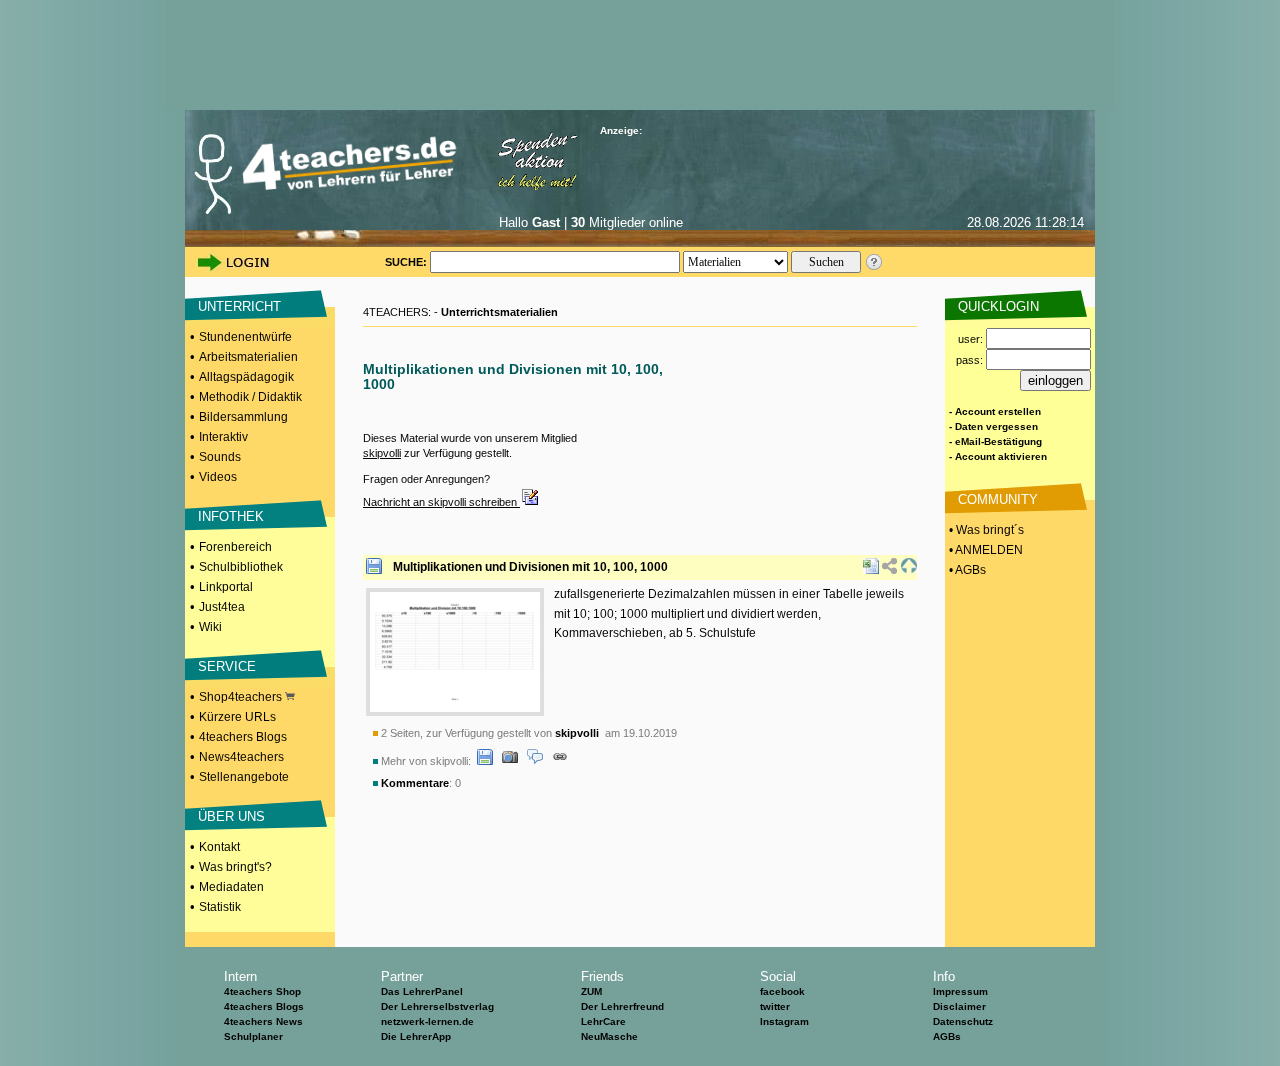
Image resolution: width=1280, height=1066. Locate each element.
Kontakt (219, 847)
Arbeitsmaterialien (248, 357)
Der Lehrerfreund (622, 1006)
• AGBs (966, 570)
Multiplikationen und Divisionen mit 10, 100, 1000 (530, 567)
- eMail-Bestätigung (995, 441)
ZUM (591, 991)
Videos (218, 477)
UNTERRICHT (239, 306)
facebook (782, 991)
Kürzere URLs (237, 717)
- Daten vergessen (993, 426)
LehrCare (603, 1021)
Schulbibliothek (241, 567)
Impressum (960, 991)
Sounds (220, 457)
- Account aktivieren (998, 456)
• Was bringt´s (985, 530)
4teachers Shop (262, 991)
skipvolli (382, 453)
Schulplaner (253, 1036)
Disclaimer (959, 1006)
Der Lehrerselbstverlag (437, 1006)
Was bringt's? (235, 867)
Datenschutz (963, 1021)
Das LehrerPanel (422, 991)
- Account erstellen (995, 411)
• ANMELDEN (984, 550)
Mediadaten (231, 887)
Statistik (220, 907)
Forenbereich (235, 547)
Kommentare (415, 783)
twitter (775, 1006)
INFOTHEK (231, 516)
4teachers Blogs (243, 737)
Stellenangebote (244, 777)
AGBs (947, 1036)
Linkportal (226, 587)
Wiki (210, 627)
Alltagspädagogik (246, 377)
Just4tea (222, 607)
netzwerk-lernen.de (427, 1021)
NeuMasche (609, 1036)
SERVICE (227, 666)
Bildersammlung (243, 417)
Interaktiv (223, 437)
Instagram (784, 1021)
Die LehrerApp (416, 1036)
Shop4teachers (242, 697)
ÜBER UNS (231, 816)
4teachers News (263, 1021)
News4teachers (241, 757)
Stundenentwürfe (245, 337)
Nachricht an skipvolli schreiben (441, 502)
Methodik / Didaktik (250, 397)
